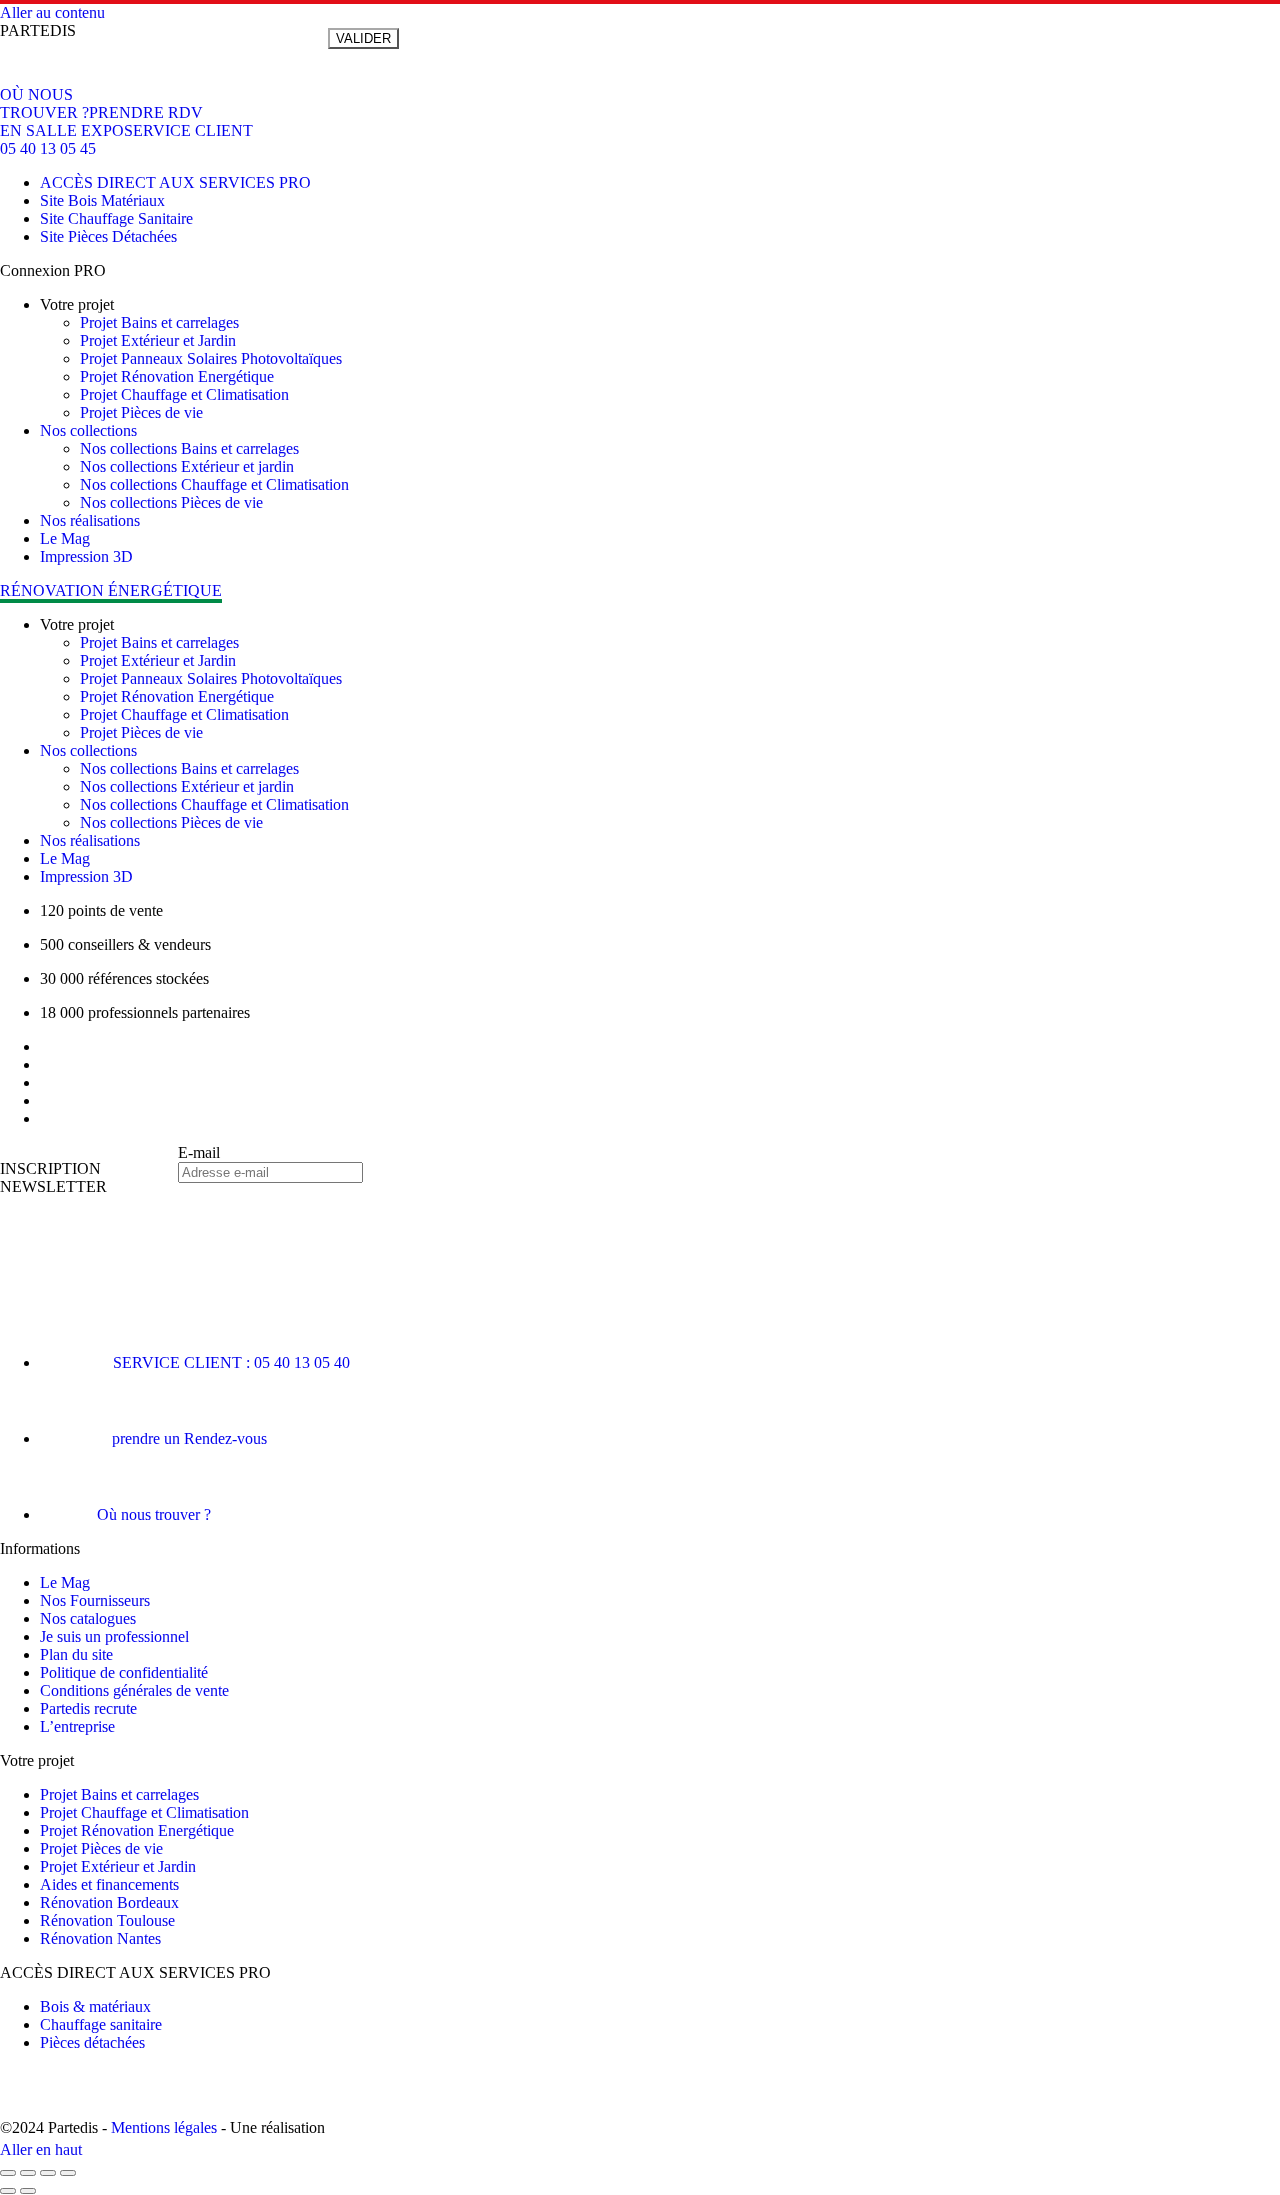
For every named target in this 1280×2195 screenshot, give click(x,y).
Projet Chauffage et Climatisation (144, 1812)
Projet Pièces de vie (101, 1848)
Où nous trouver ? (154, 1514)
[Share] (28, 2173)
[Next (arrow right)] (28, 2191)
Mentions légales (164, 2127)
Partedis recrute (88, 1708)
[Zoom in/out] (68, 2173)
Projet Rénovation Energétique (137, 1830)
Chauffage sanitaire (101, 2024)
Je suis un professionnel (114, 1636)
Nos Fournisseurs (95, 1600)
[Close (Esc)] (8, 2173)
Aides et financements (109, 1884)
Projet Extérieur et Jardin (118, 1866)
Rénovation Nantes (100, 1938)
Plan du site (76, 1654)
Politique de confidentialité (124, 1672)
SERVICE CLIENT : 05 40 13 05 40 (231, 1362)
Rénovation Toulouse (107, 1920)
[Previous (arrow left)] (8, 2191)
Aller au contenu (52, 12)
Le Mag (65, 1582)
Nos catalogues (88, 1618)
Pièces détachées (92, 2042)
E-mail (199, 1152)
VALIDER (363, 38)
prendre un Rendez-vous (189, 1438)
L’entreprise (77, 1726)
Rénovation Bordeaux (109, 1902)
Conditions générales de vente (134, 1690)
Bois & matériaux (95, 2006)
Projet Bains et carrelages (119, 1794)
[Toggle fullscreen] (48, 2173)
